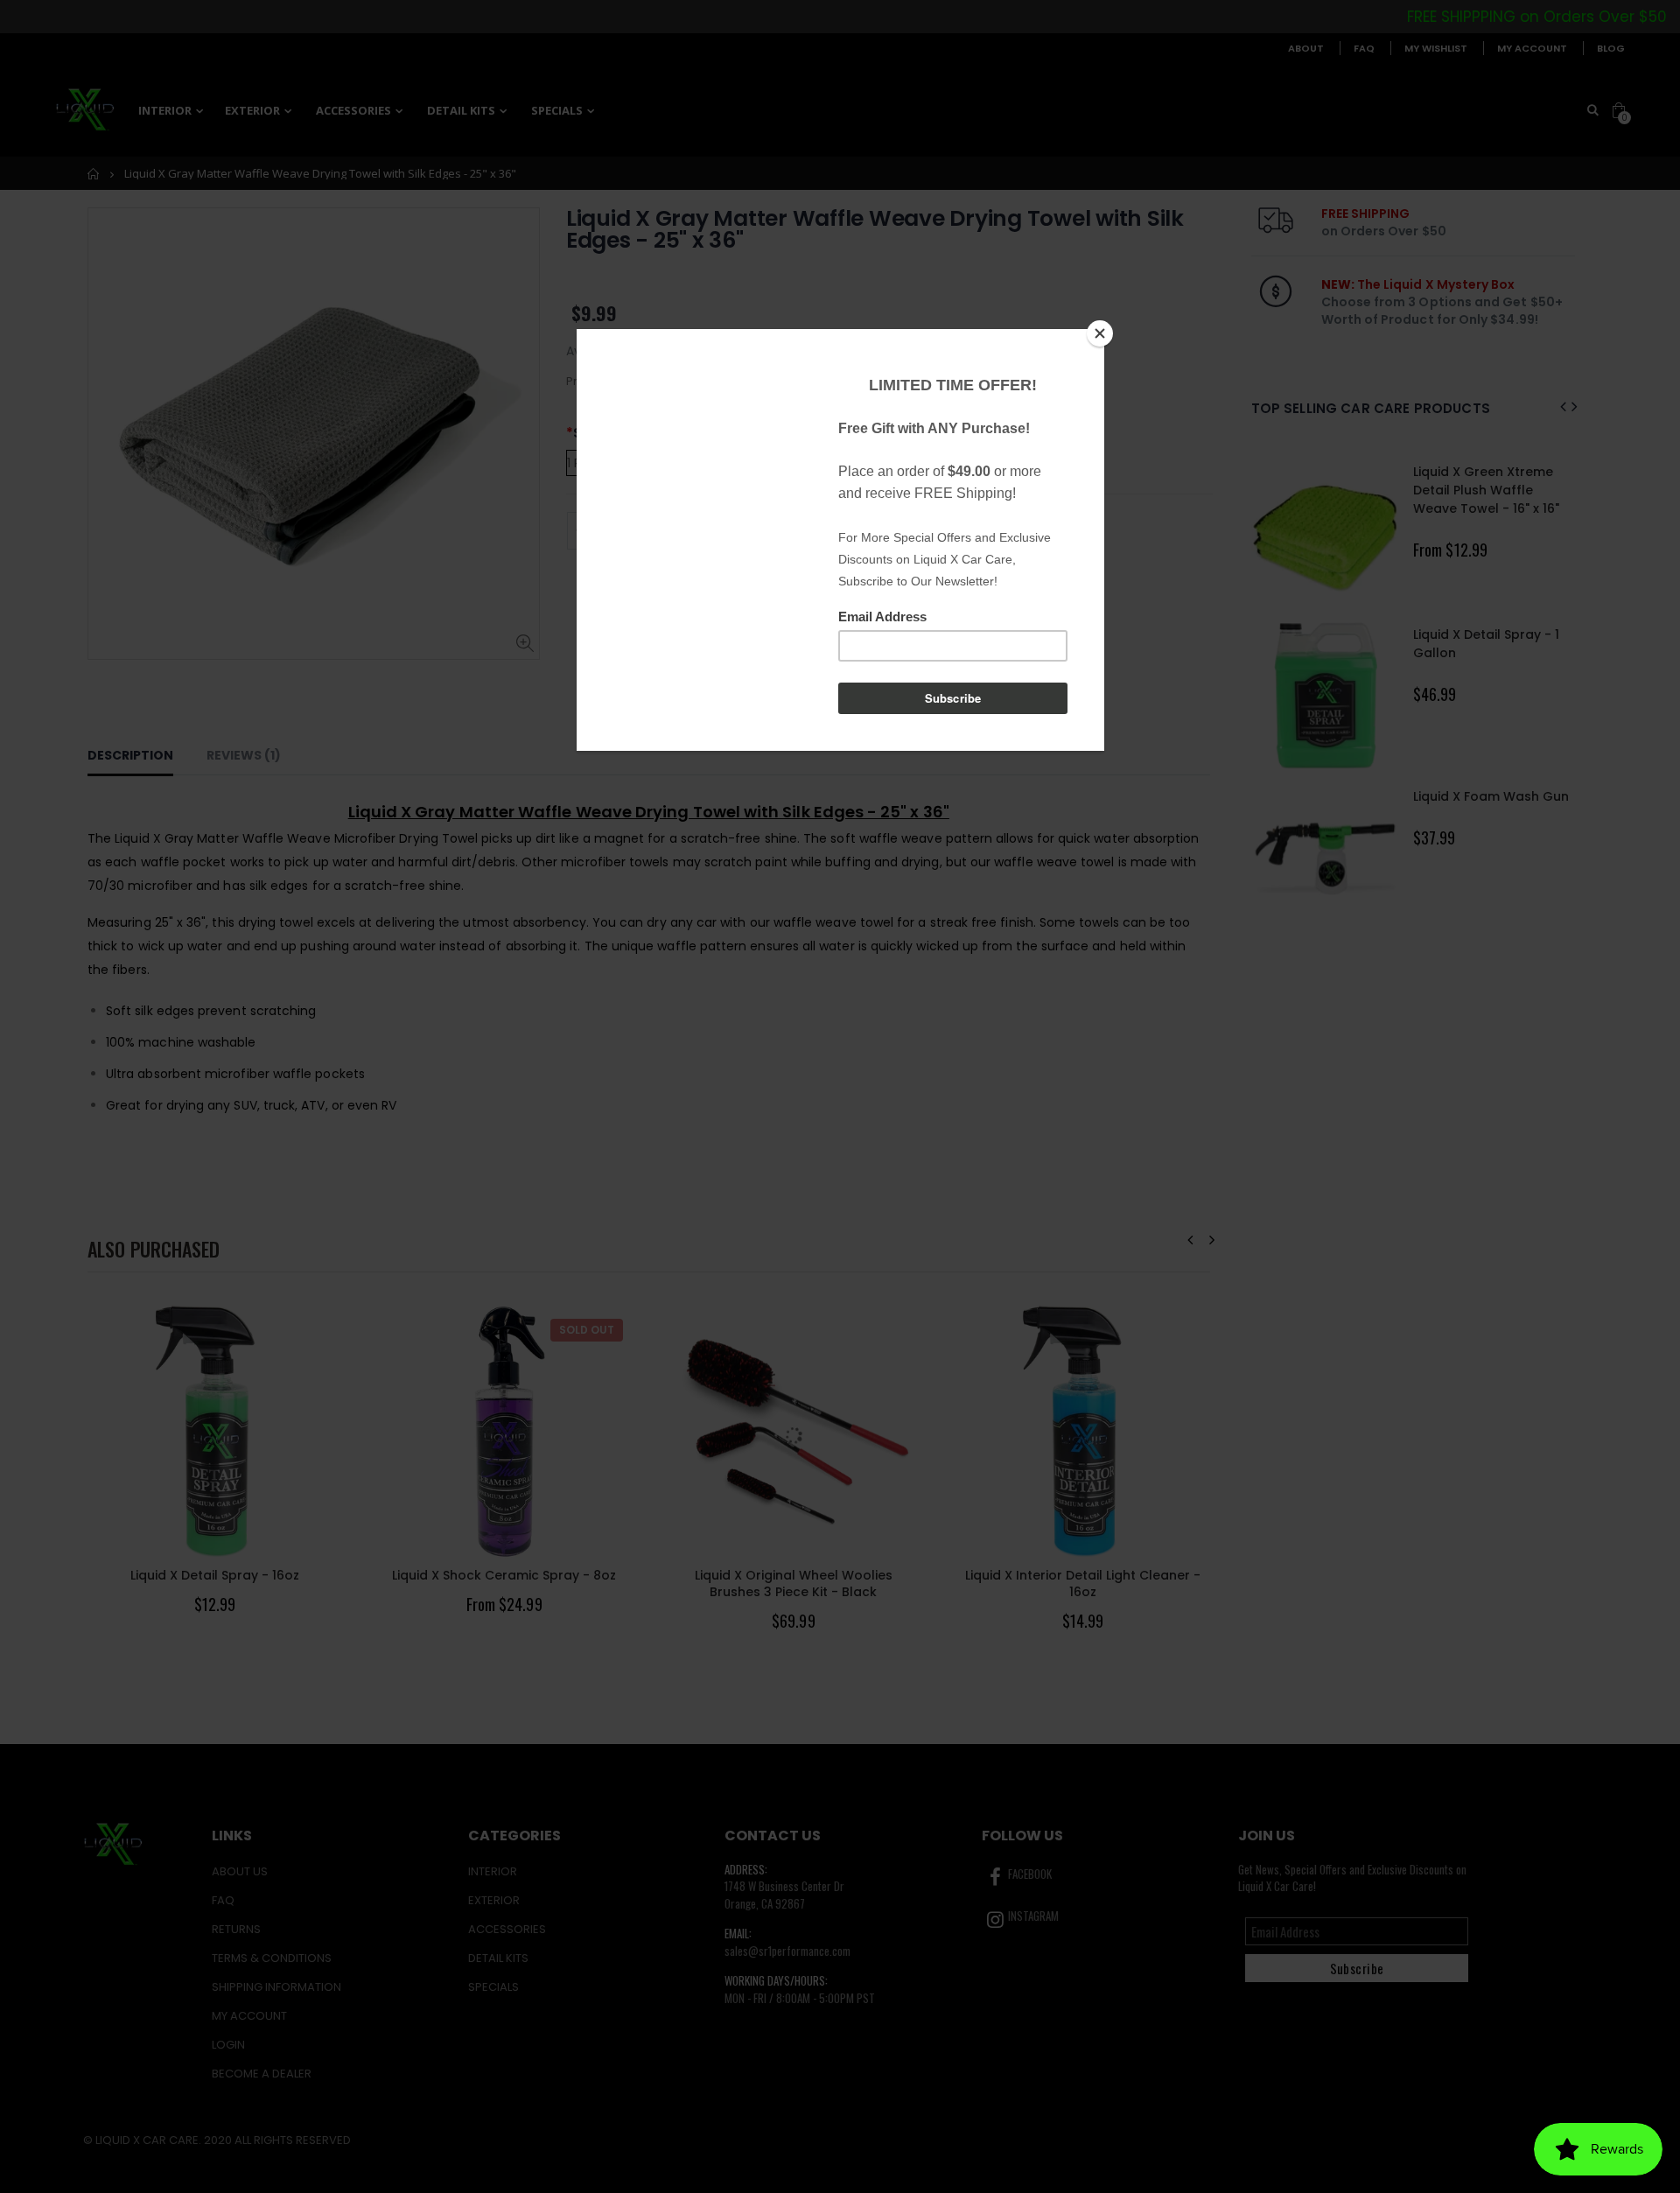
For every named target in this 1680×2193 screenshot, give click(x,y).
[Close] (1100, 333)
